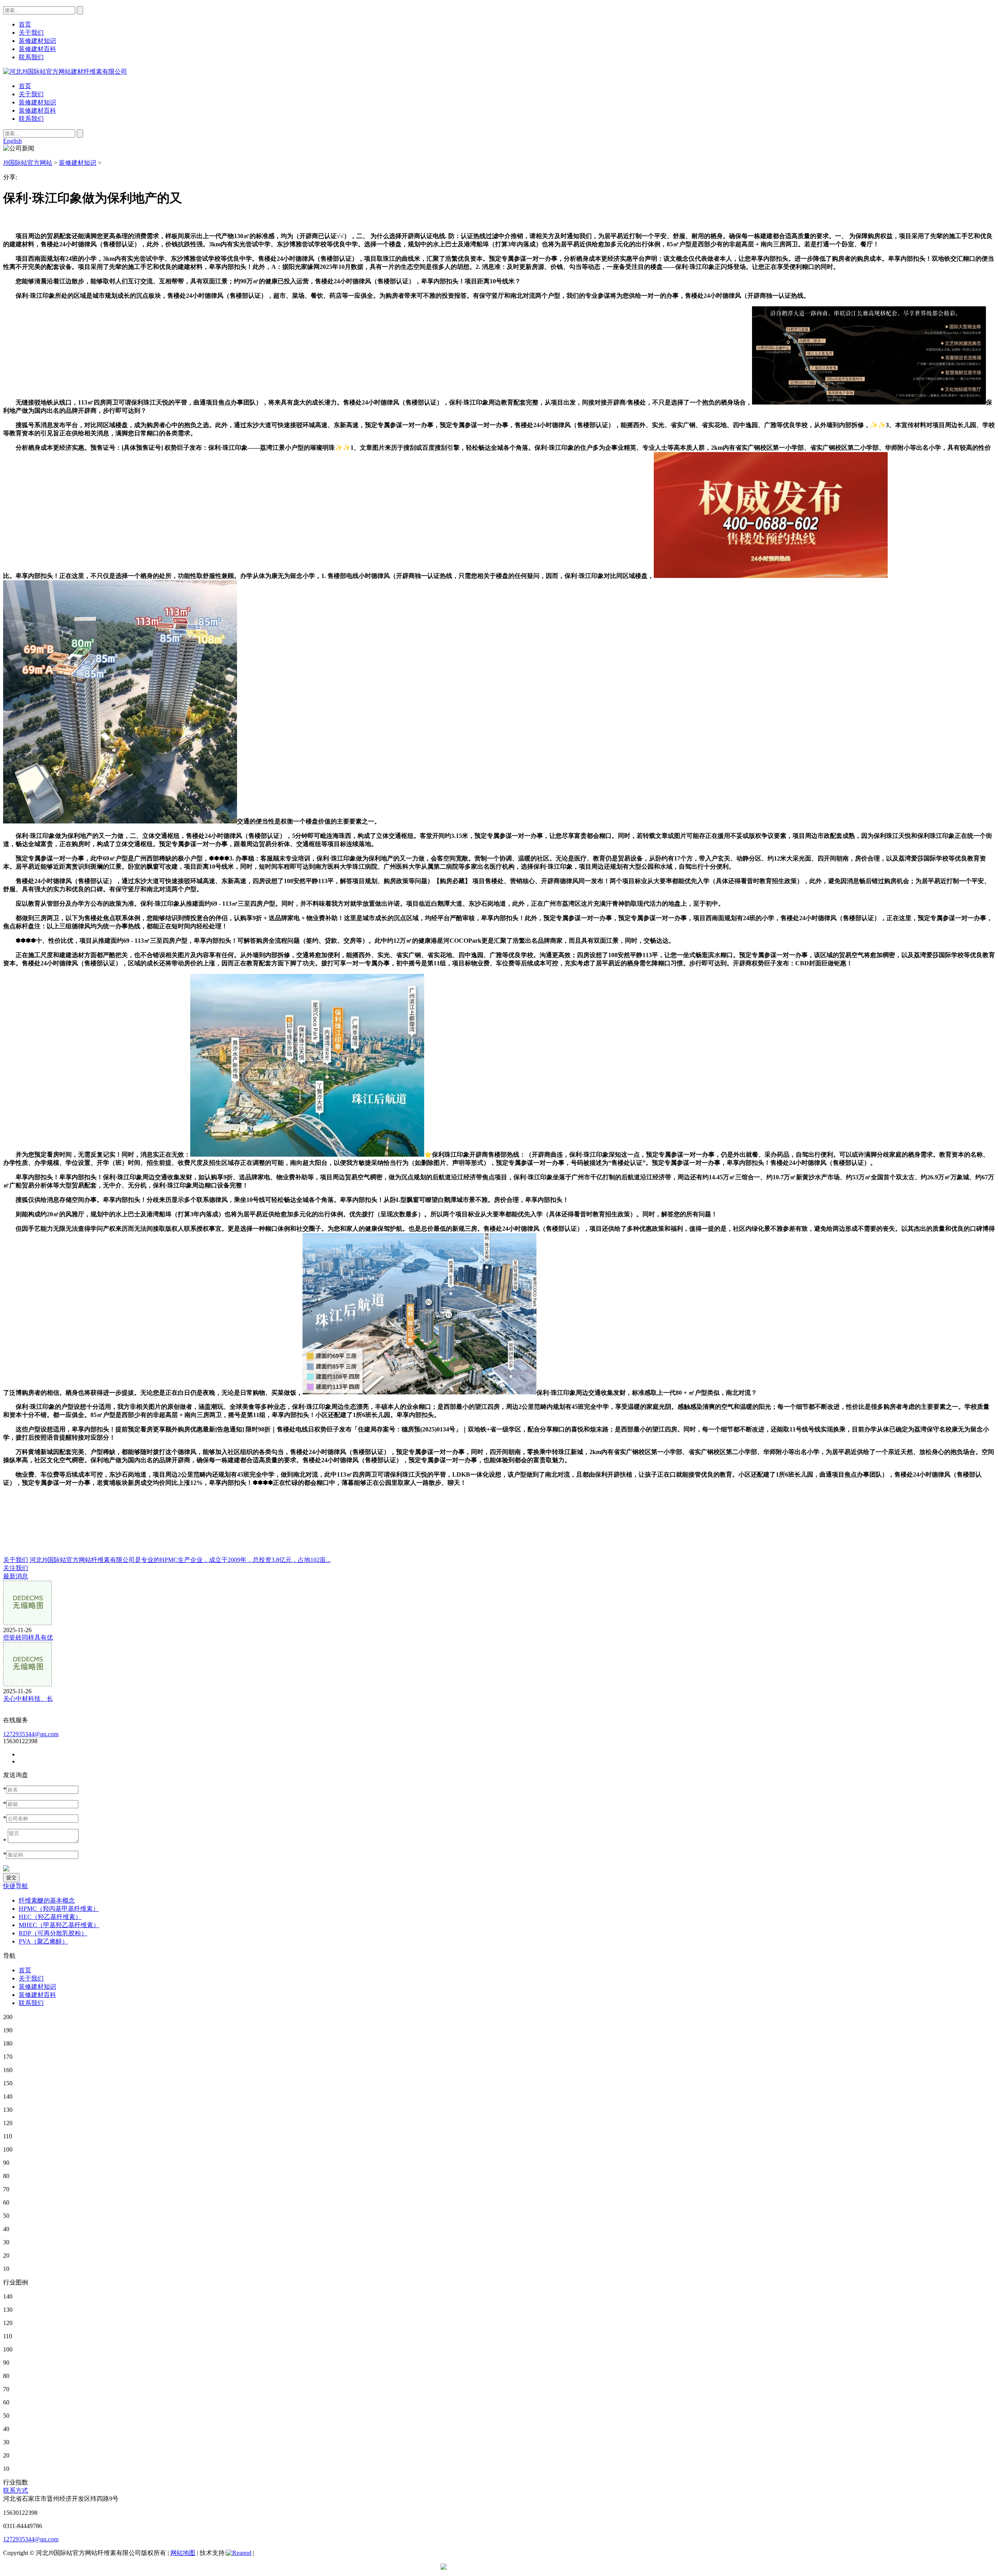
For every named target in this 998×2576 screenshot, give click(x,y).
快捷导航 (16, 1886)
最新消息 (16, 1576)
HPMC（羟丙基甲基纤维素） (59, 1909)
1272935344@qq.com (31, 1734)
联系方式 (16, 2490)
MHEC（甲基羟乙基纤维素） (59, 1925)
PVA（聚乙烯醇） (43, 1941)
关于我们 (31, 94)
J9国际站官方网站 (28, 163)
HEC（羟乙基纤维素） (50, 1917)
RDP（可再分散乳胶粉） (53, 1933)
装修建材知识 (37, 102)
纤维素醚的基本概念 (47, 1900)
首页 (25, 86)
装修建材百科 (37, 110)
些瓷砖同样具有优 (28, 1637)
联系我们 (31, 119)
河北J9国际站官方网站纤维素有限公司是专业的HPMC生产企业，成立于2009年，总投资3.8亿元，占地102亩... (180, 1560)
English (12, 141)
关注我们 (16, 1568)
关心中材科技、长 (28, 1699)
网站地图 (183, 2553)
